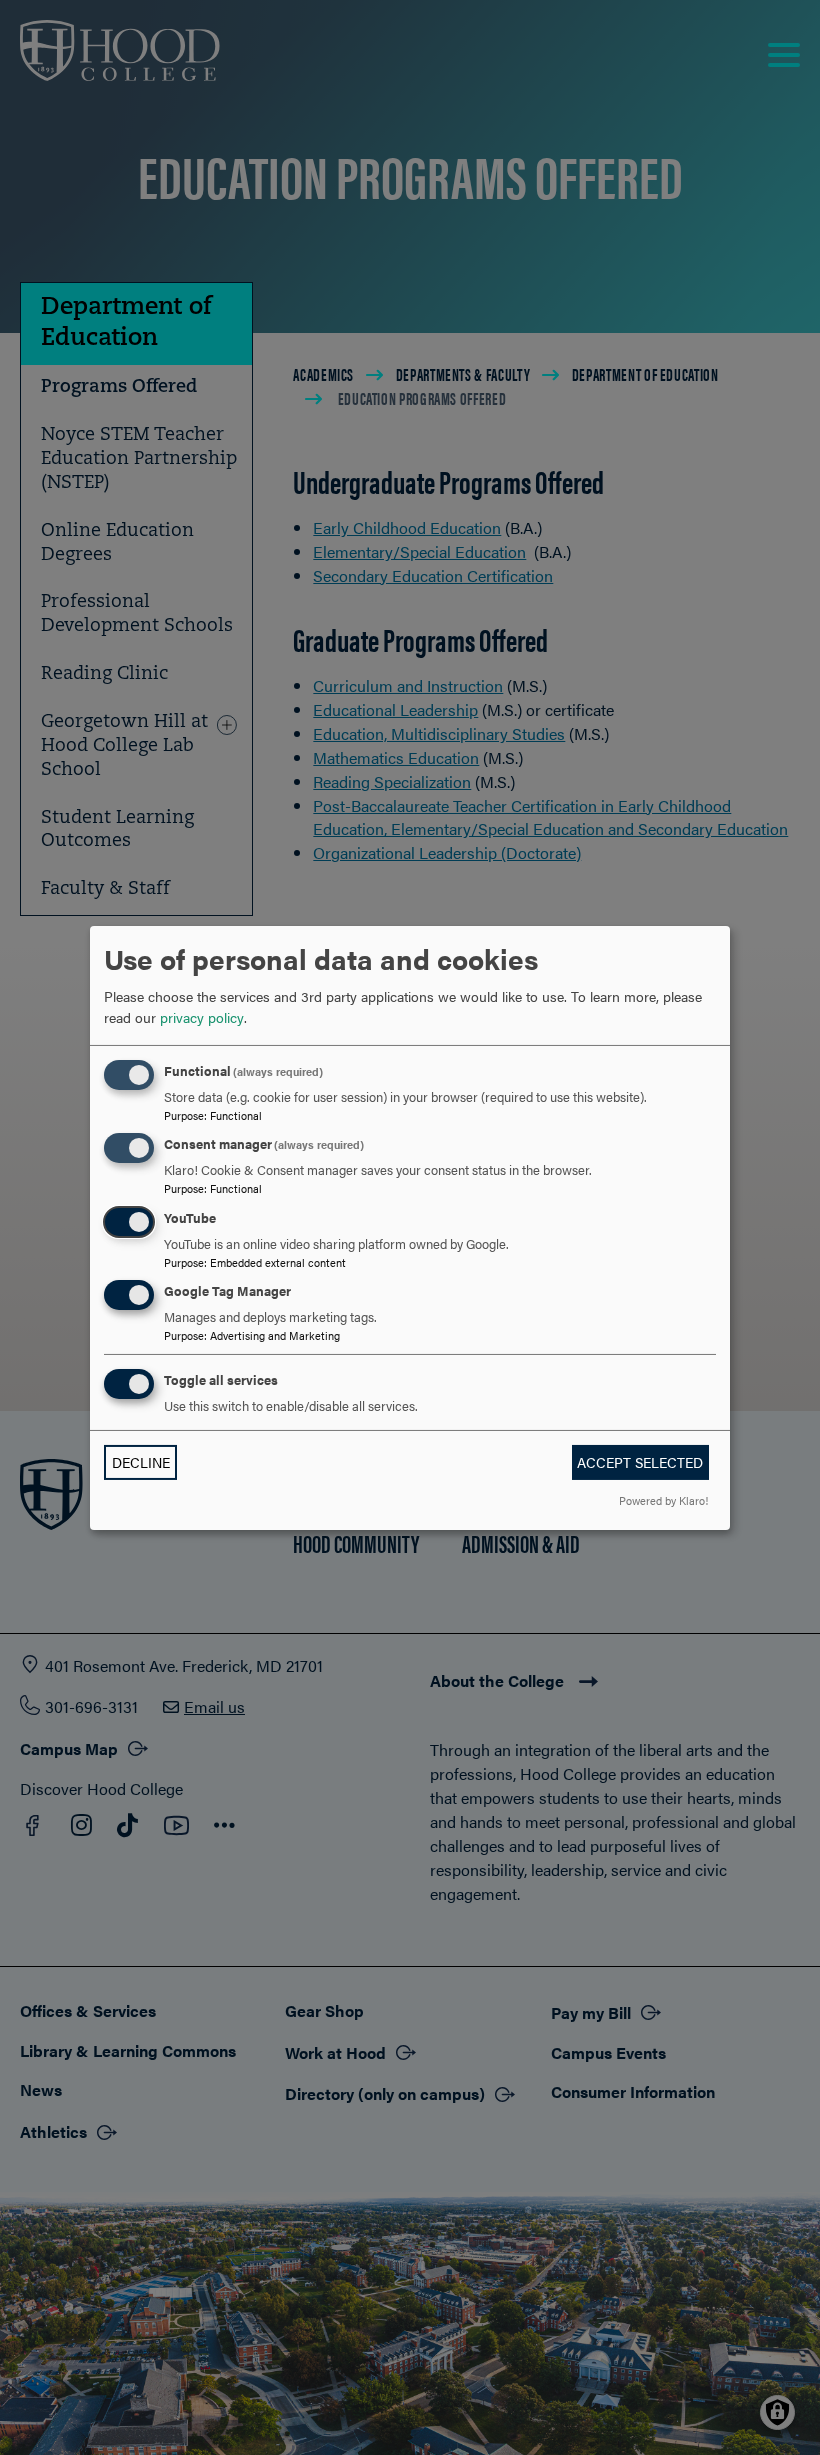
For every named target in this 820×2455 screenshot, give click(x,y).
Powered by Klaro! (663, 1500)
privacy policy (202, 1017)
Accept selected (640, 1462)
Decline (141, 1462)
